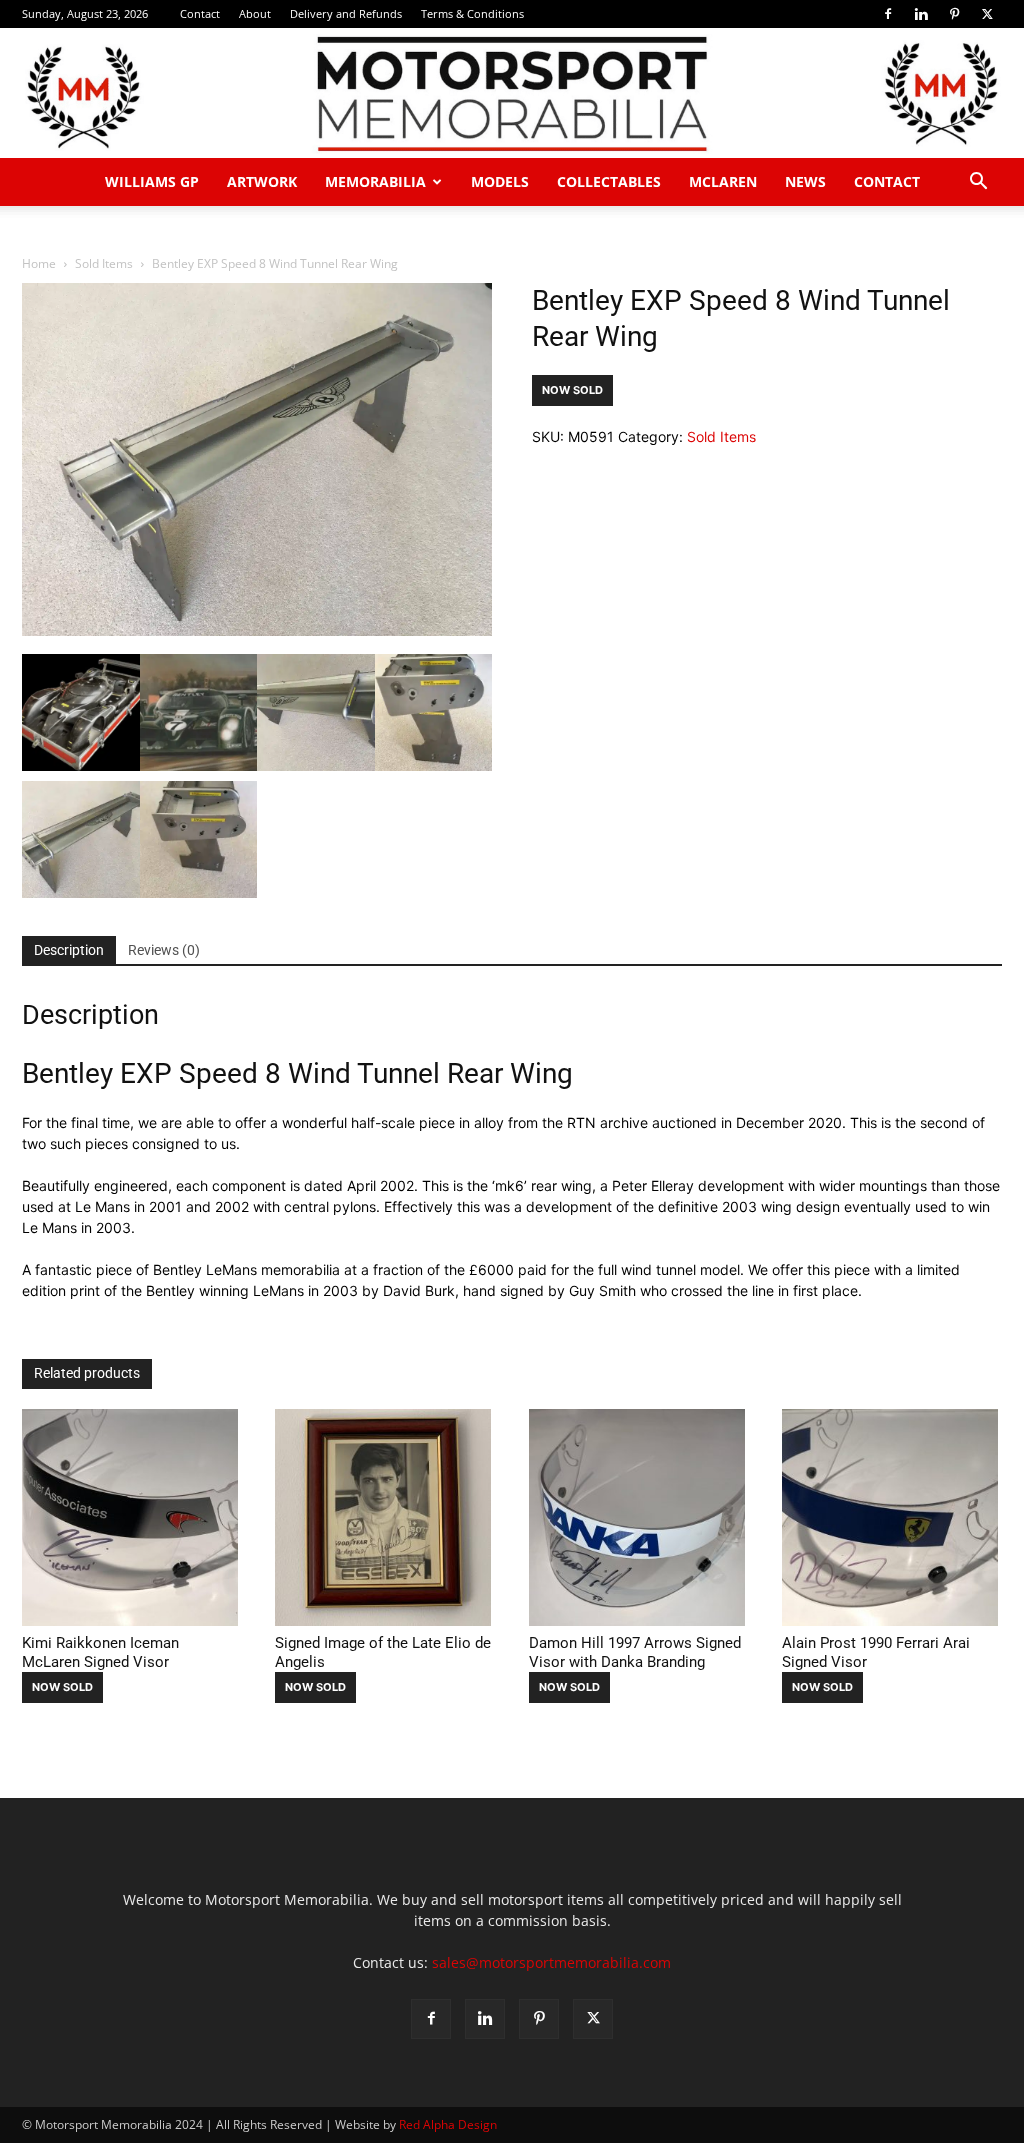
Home (39, 263)
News (805, 181)
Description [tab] (69, 950)
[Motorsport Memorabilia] (512, 94)
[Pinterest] (954, 14)
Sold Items (104, 263)
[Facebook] (888, 14)
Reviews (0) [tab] (164, 950)
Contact (200, 13)
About (255, 13)
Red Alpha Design (448, 2124)
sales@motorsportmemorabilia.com (551, 1962)
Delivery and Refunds (346, 13)
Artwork (262, 181)
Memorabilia (375, 181)
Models (500, 181)
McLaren (723, 181)
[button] (978, 183)
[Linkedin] (921, 14)
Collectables (609, 181)
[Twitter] (987, 14)
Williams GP (152, 181)
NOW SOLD (572, 390)
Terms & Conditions (472, 13)
